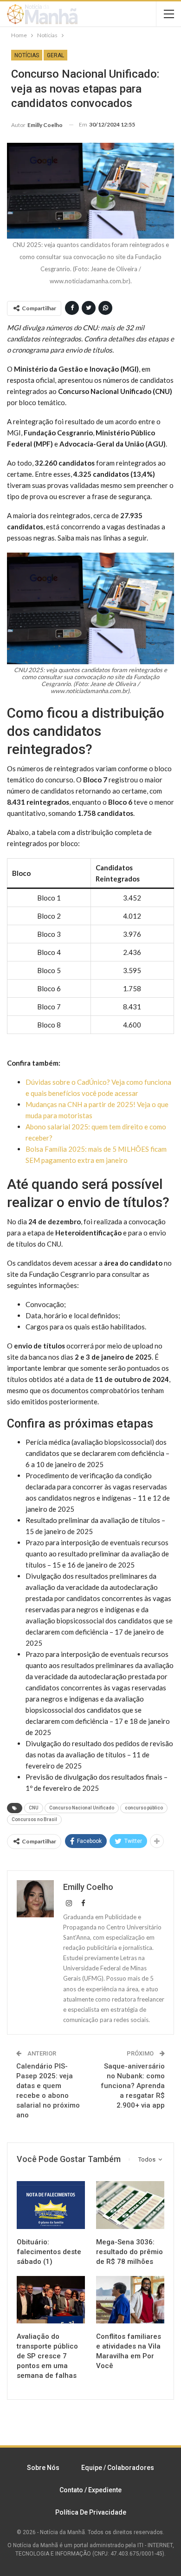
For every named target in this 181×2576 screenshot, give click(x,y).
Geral (55, 55)
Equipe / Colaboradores (118, 2468)
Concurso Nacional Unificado (82, 1808)
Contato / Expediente (90, 2490)
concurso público (144, 1808)
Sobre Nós (43, 2468)
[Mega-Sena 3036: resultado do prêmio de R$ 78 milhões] (130, 2205)
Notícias (27, 55)
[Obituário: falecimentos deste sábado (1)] (51, 2205)
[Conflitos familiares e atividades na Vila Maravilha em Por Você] (130, 2300)
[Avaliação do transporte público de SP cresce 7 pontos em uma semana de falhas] (51, 2300)
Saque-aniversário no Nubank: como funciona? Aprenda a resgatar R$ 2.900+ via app (133, 2086)
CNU (34, 1808)
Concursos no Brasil (34, 1819)
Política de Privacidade (91, 2512)
